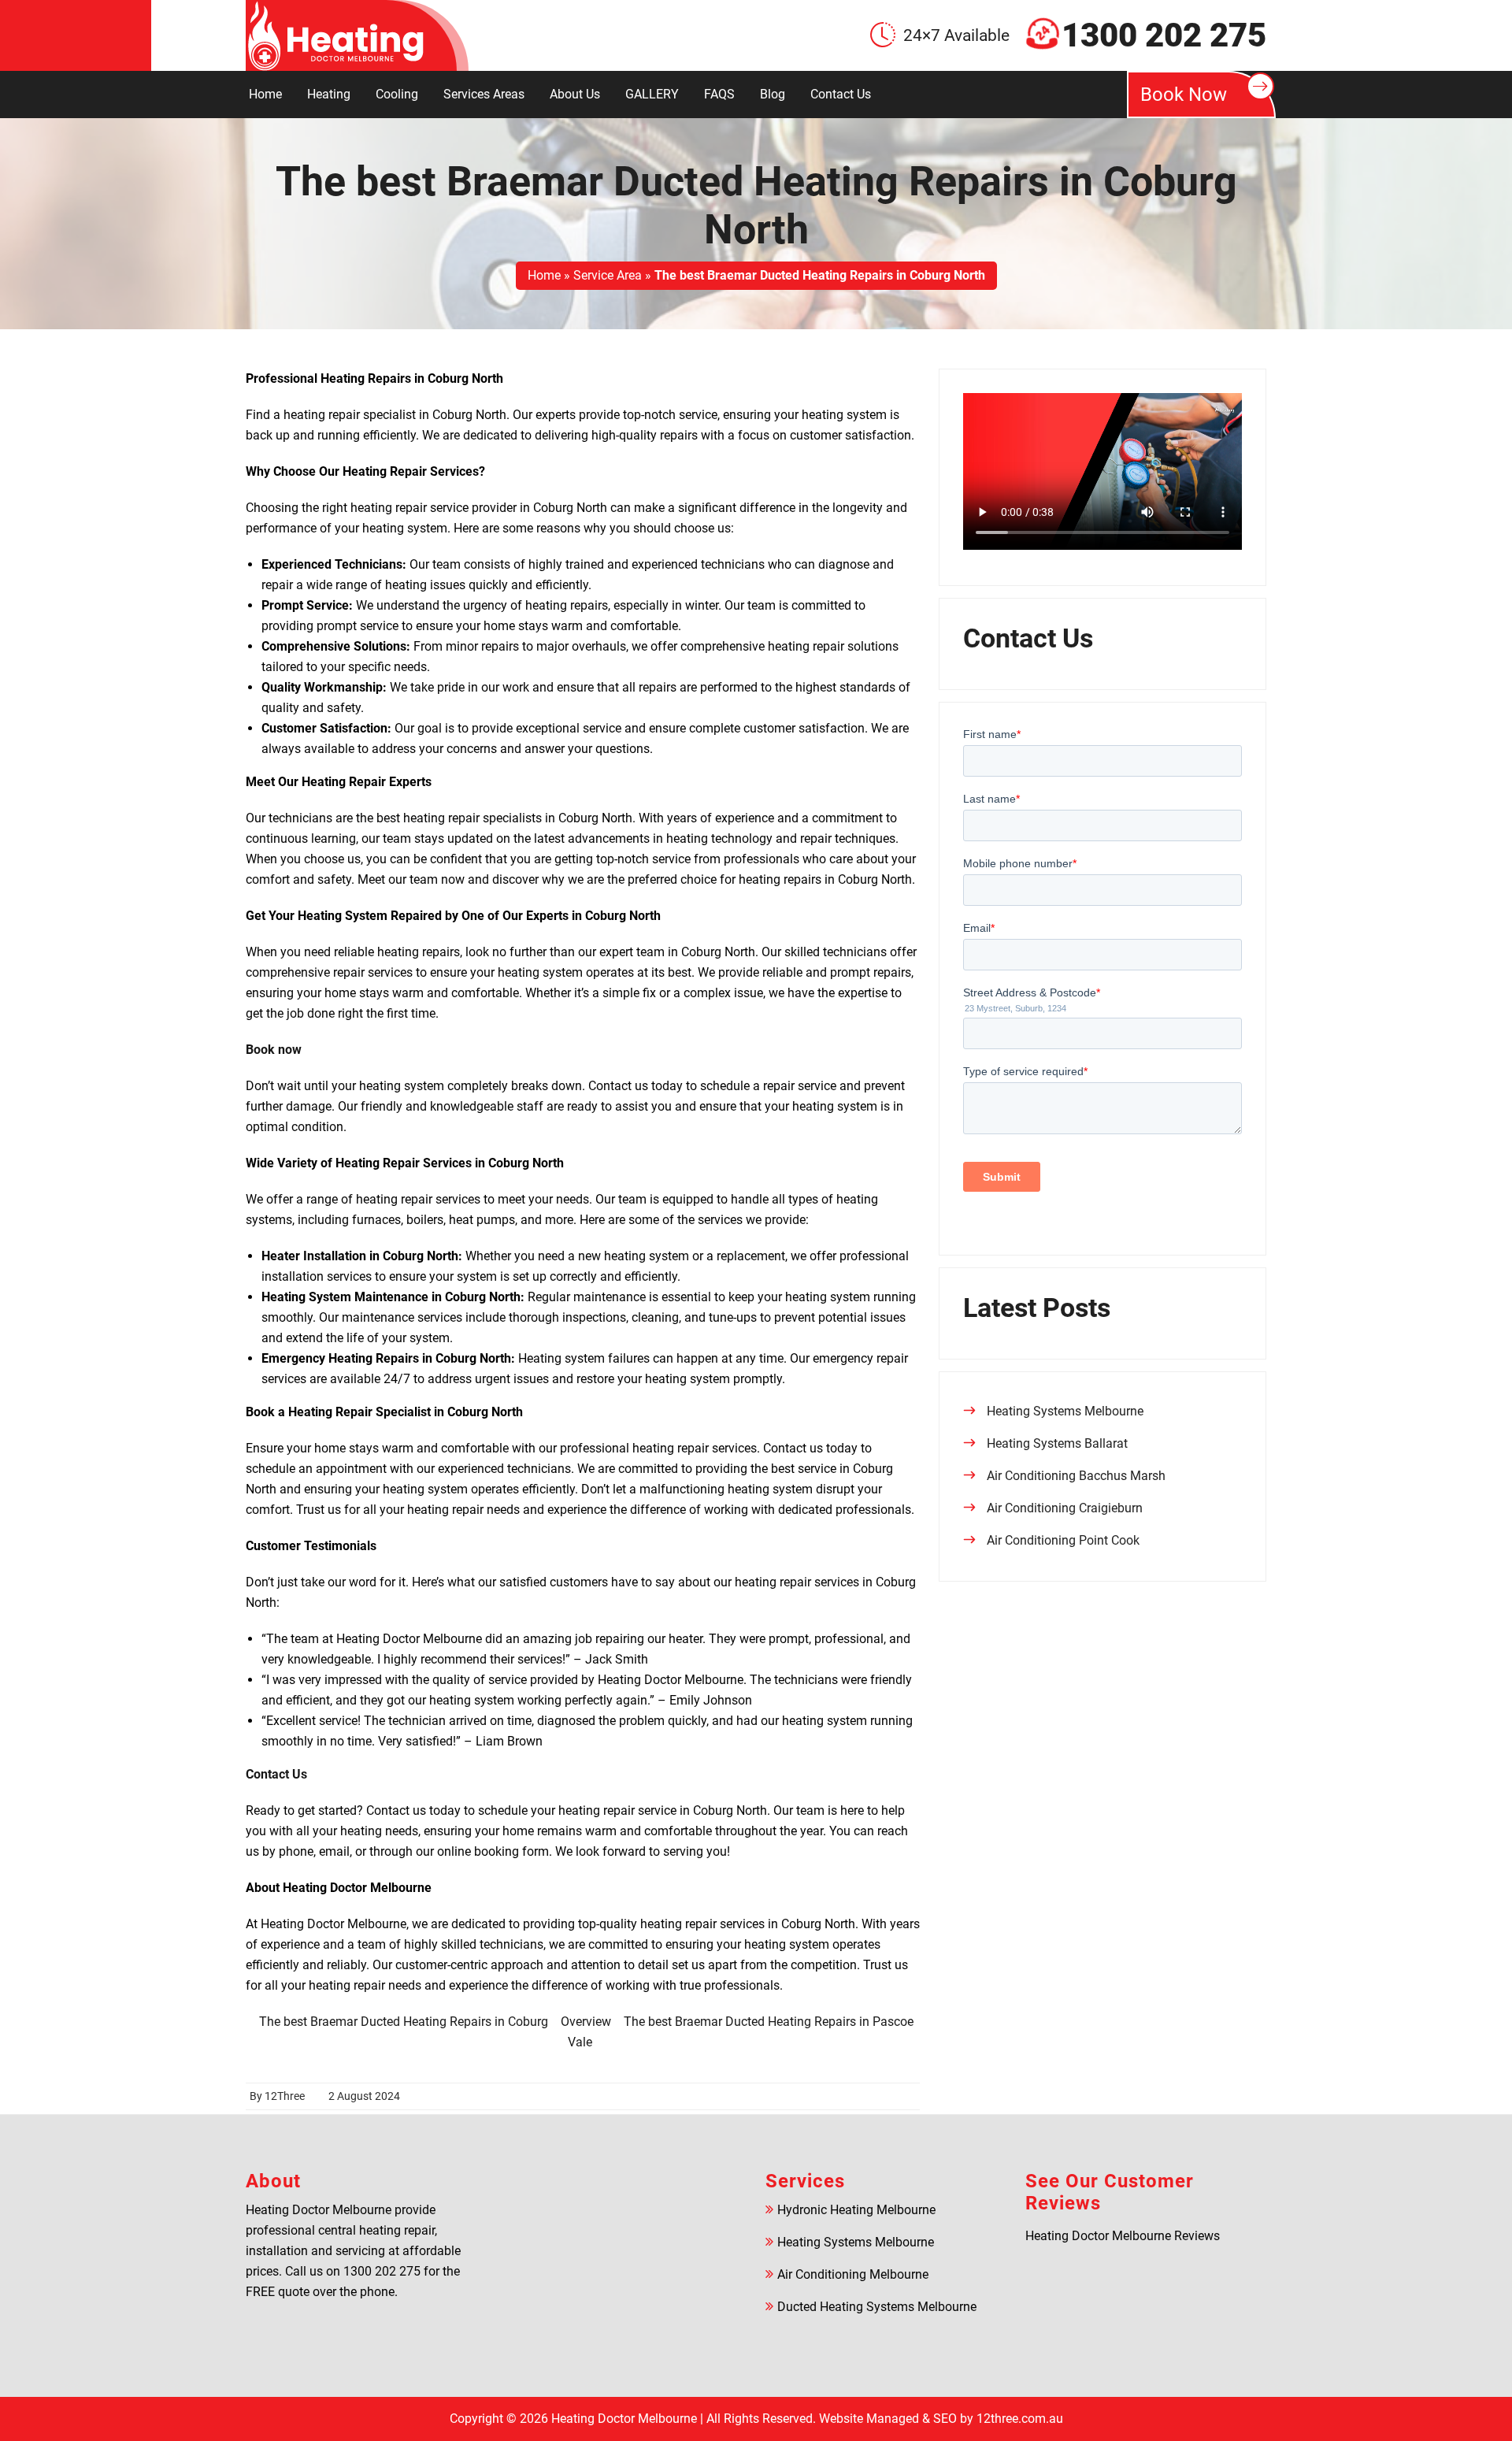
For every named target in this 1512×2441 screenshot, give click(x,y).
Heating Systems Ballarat (1057, 1443)
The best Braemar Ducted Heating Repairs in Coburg (404, 2022)
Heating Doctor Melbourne (624, 2419)
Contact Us (841, 94)
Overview (586, 2022)
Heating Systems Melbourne (1065, 1411)
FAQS (719, 94)
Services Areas (484, 94)
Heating (329, 94)
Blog (773, 94)
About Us (575, 94)
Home (265, 94)
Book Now (1184, 95)
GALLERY (652, 94)
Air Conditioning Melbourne (853, 2274)
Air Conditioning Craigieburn (1065, 1508)
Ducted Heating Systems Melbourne (877, 2307)
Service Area (608, 275)
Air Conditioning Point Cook (1063, 1540)
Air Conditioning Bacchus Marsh (1076, 1476)
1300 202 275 (1164, 35)
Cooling (397, 94)
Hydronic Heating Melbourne (856, 2210)
